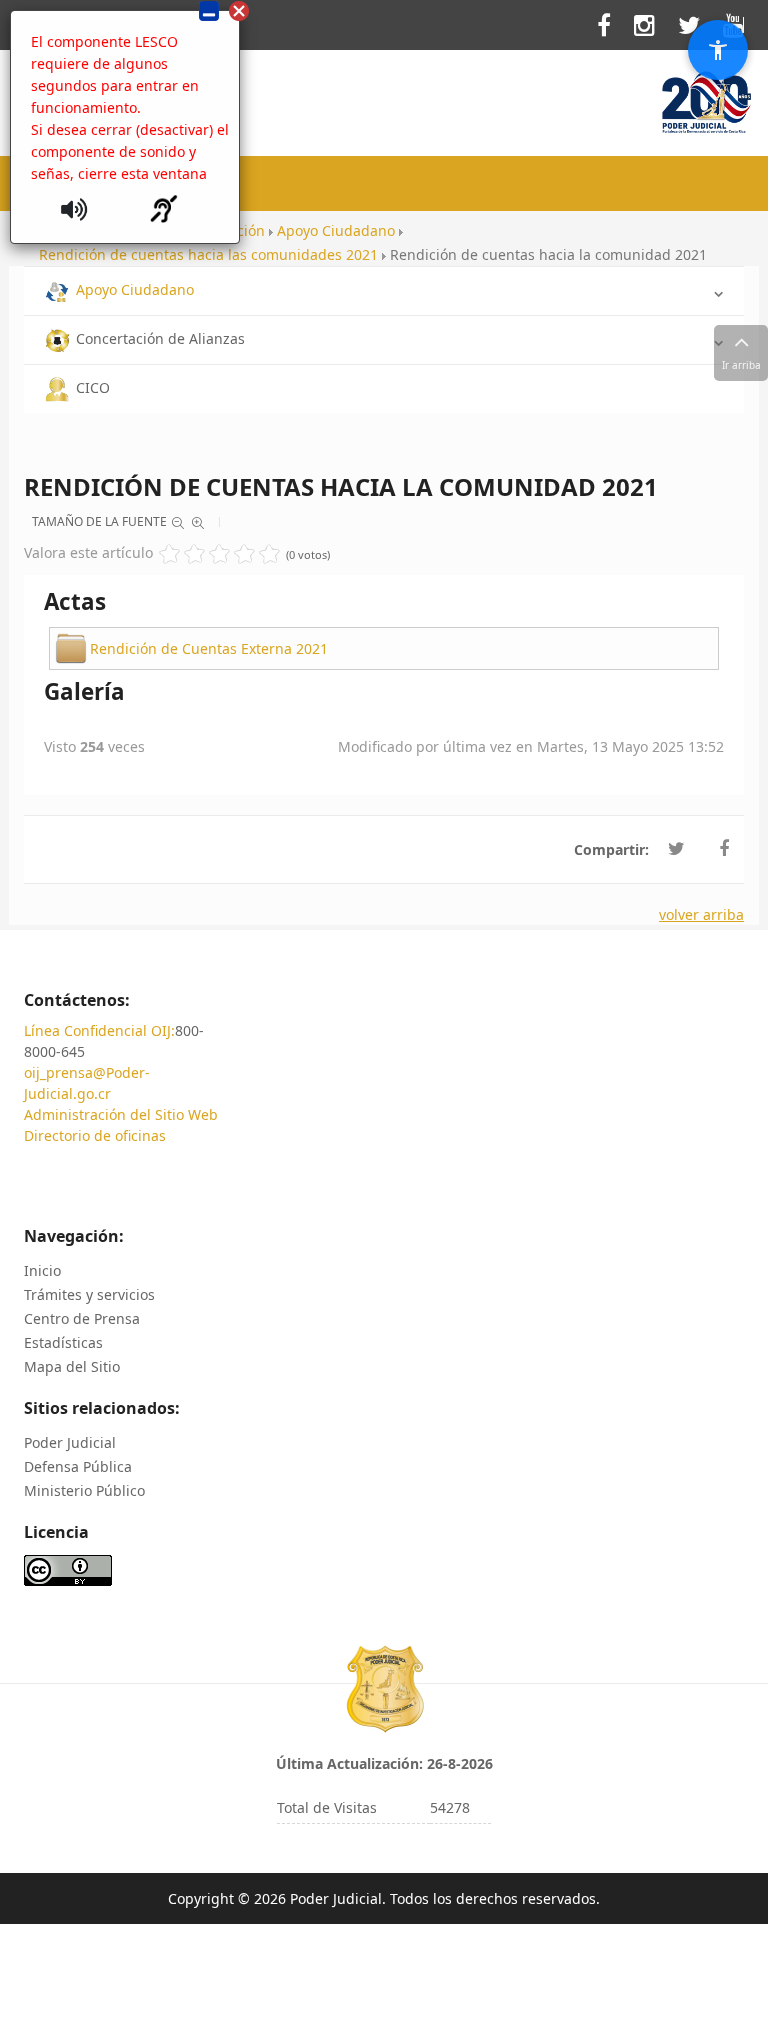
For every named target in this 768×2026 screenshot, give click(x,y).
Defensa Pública (78, 1466)
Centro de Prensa (82, 1318)
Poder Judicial (70, 1442)
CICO (93, 387)
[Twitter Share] (676, 849)
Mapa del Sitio (72, 1366)
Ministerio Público (84, 1490)
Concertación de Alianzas (160, 338)
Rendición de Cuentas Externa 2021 (209, 648)
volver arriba (701, 914)
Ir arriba (741, 365)
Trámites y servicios (89, 1294)
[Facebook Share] (724, 849)
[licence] (68, 1569)
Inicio (42, 1270)
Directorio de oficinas (95, 1135)
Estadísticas (63, 1342)
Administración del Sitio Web (121, 1114)
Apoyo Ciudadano (135, 289)
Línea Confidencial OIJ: (99, 1030)
